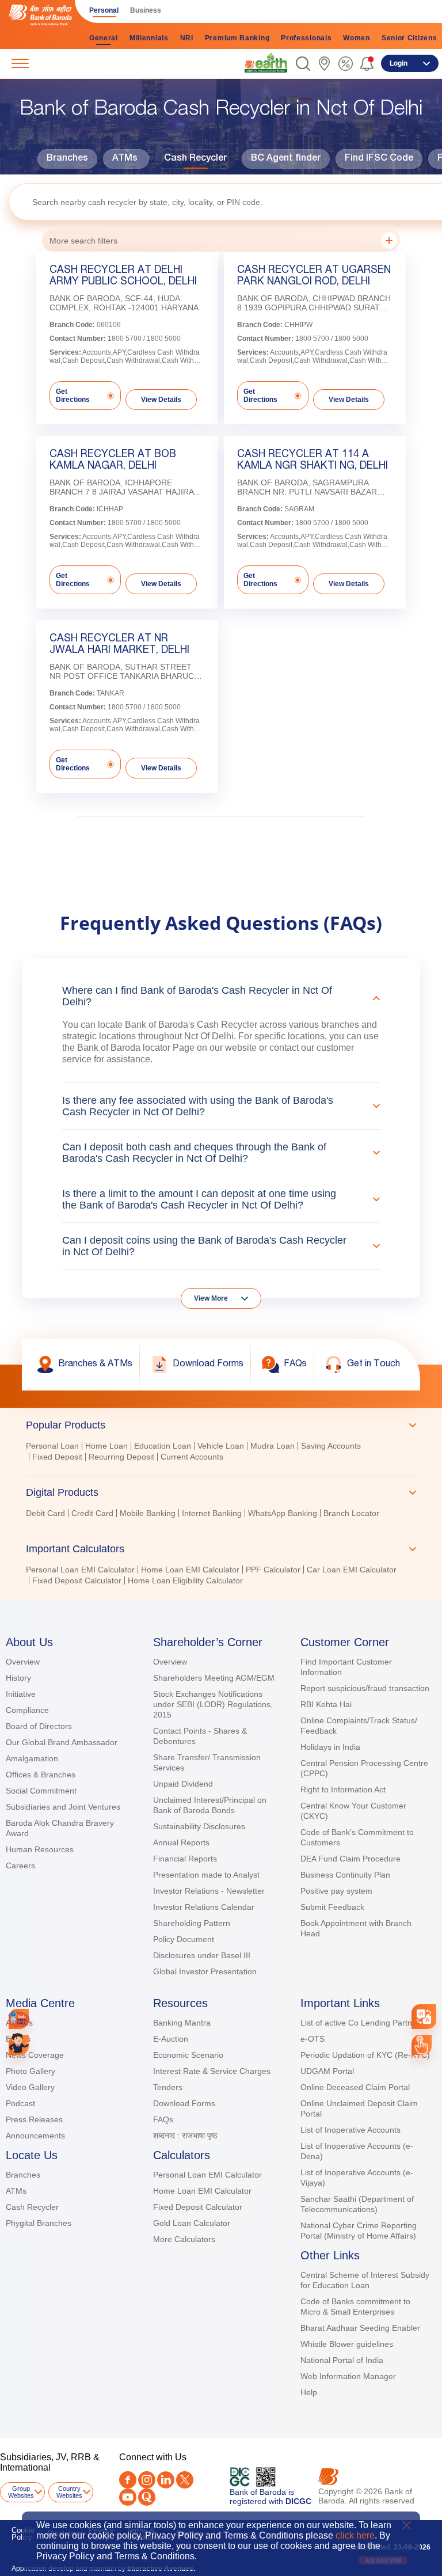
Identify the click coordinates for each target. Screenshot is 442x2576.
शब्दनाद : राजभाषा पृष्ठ (185, 2136)
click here (355, 2535)
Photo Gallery (31, 2071)
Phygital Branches (39, 2223)
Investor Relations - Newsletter (209, 1891)
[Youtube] (128, 2497)
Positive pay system (336, 1891)
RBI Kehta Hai (326, 1704)
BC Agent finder (286, 159)
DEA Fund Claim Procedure (350, 1859)
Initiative (21, 1694)
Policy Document (184, 1939)
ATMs (125, 159)
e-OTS (313, 2039)
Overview (23, 1662)
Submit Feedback (332, 1907)
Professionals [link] (306, 38)
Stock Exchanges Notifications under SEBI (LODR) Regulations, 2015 (213, 1704)
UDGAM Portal (327, 2071)
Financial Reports (185, 1859)
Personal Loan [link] (52, 1446)
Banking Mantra (182, 2023)
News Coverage (35, 2055)
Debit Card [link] (45, 1513)
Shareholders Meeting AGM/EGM (214, 1678)
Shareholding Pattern (192, 1923)
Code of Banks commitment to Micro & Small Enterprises (355, 2307)
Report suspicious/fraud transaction (365, 1688)
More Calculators (184, 2239)
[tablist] (221, 1498)
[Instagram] (147, 2480)
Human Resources (40, 1849)
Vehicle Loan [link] (221, 1446)
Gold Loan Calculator (192, 2223)
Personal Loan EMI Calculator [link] (80, 1570)
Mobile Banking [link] (148, 1513)
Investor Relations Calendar (204, 1907)
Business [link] (146, 10)
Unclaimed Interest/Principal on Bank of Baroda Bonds (210, 1805)
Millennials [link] (149, 38)
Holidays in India (330, 1747)
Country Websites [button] (69, 2492)
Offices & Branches (41, 1775)
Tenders (168, 2087)
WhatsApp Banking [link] (283, 1513)
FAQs (163, 2119)
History (18, 1678)
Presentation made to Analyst (206, 1875)
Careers (20, 1865)
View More (211, 1298)
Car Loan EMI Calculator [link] (352, 1570)
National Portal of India (342, 2360)
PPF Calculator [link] (273, 1570)
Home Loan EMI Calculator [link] (190, 1570)
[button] (303, 64)
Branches (67, 159)
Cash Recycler (195, 159)
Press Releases (34, 2119)
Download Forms (184, 2103)
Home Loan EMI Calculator (202, 2191)
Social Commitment (41, 1791)
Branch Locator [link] (351, 1513)
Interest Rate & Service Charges (212, 2071)
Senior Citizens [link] (409, 38)
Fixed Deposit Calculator (198, 2207)
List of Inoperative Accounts (350, 2130)
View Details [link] (161, 400)
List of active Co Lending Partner (360, 2023)
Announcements (35, 2136)
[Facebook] (128, 2480)
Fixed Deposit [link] (57, 1457)
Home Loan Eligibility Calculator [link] (185, 1580)
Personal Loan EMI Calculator (207, 2175)
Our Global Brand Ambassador (62, 1742)
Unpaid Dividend (183, 1784)
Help (309, 2392)
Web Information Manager (348, 2376)
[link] (266, 63)
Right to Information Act (343, 1789)
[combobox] (424, 2017)
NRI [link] (187, 38)
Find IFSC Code (379, 159)
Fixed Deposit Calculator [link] (77, 1580)
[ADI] (19, 2045)
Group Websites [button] (21, 2492)
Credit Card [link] (92, 1513)
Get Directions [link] (73, 396)
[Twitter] (185, 2480)
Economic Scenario (188, 2055)
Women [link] (357, 38)
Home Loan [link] (106, 1446)
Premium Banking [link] (237, 38)
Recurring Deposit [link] (121, 1457)
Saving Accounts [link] (331, 1446)
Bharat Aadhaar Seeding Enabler (360, 2328)
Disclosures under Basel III (202, 1955)
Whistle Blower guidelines (347, 2344)
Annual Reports (181, 1842)
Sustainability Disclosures (199, 1826)
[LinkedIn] (166, 2480)
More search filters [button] (83, 241)
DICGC (298, 2501)
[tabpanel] (221, 1453)
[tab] (221, 1425)
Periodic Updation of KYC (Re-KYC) (365, 2055)
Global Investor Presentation (205, 1971)
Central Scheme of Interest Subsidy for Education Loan (365, 2280)
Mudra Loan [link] (273, 1446)
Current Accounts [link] (192, 1457)
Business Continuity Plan (345, 1875)
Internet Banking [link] (212, 1513)
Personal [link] (104, 10)
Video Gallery (30, 2087)
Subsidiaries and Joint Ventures (63, 1807)
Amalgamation (32, 1758)
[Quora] (147, 2497)
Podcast (20, 2103)
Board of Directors (39, 1726)
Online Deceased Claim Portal (355, 2087)
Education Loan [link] (163, 1446)
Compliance (27, 1710)
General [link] (104, 38)
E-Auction (171, 2039)
